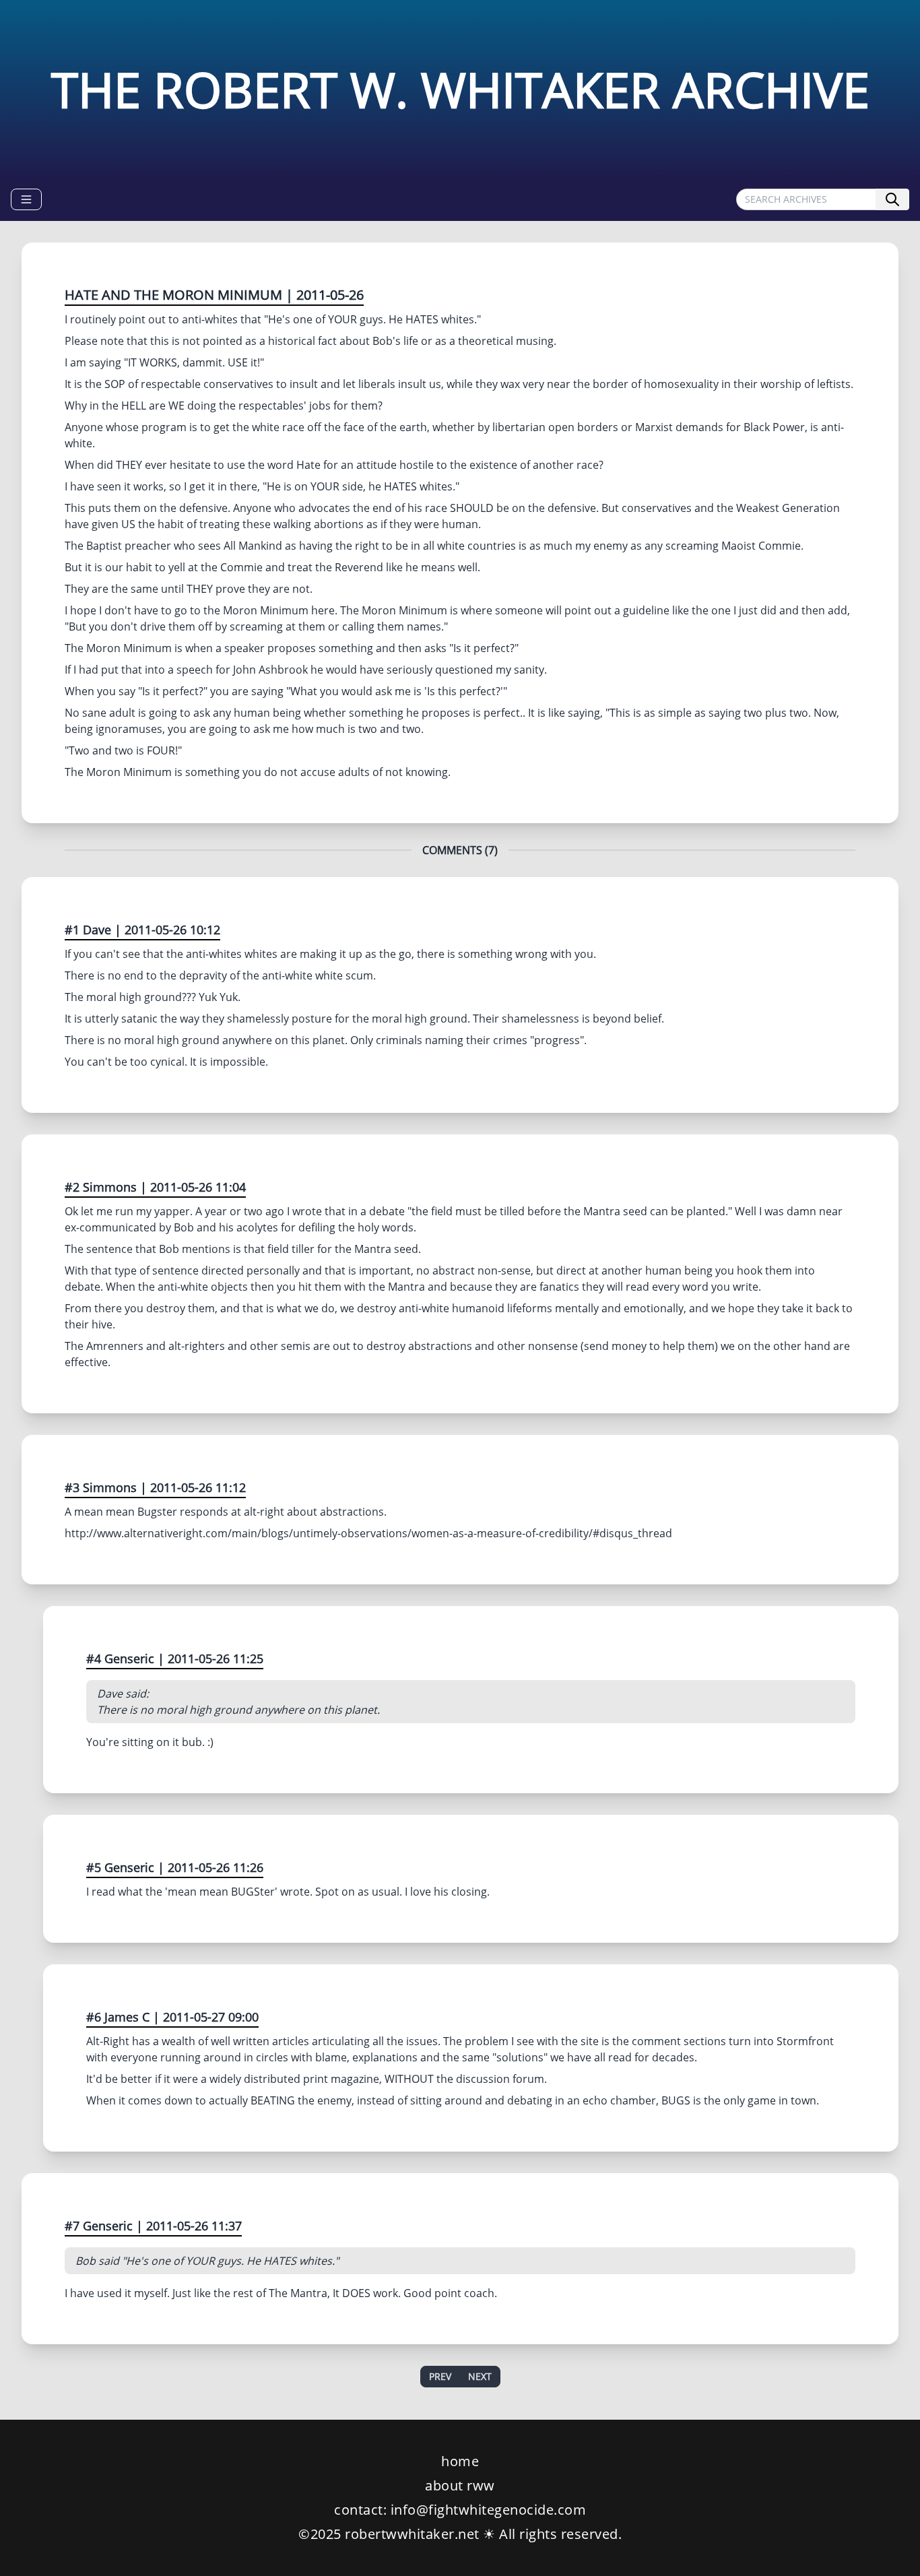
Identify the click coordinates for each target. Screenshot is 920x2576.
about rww (460, 2485)
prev (440, 2376)
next (480, 2376)
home (460, 2461)
